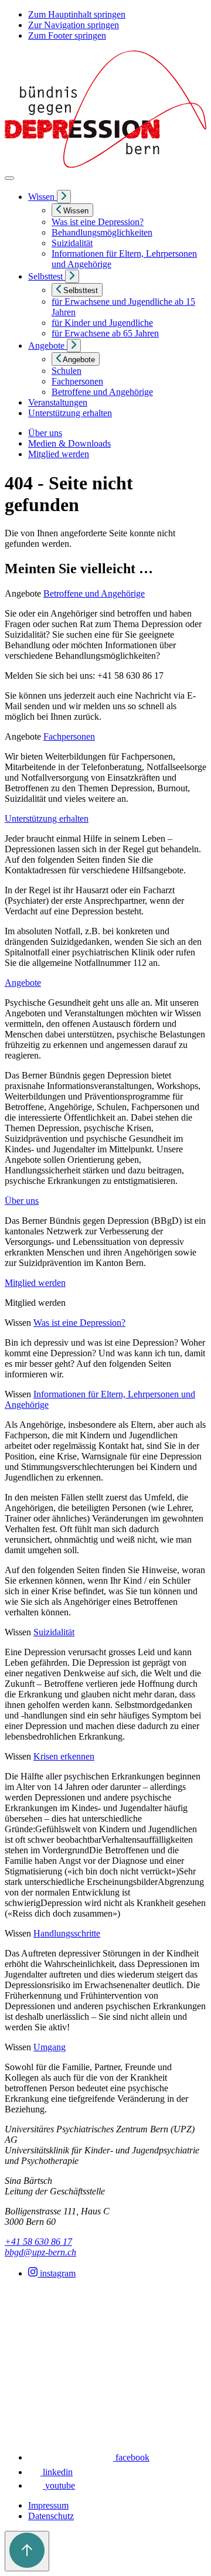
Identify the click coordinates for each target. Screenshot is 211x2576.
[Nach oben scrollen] (27, 2551)
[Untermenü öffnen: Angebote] (74, 346)
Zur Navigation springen (74, 25)
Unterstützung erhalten (47, 819)
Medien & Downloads (69, 443)
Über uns (45, 433)
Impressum (48, 2505)
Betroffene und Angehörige (94, 593)
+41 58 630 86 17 (38, 2242)
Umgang (50, 2047)
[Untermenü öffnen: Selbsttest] (72, 276)
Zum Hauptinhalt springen (77, 14)
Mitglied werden (59, 454)
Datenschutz (51, 2516)
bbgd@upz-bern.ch (40, 2252)
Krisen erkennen (64, 1756)
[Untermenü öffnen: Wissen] (64, 197)
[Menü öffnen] (9, 178)
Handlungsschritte (67, 1933)
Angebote (23, 983)
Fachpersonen (69, 736)
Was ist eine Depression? (79, 1323)
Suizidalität (54, 1632)
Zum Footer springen (67, 35)
